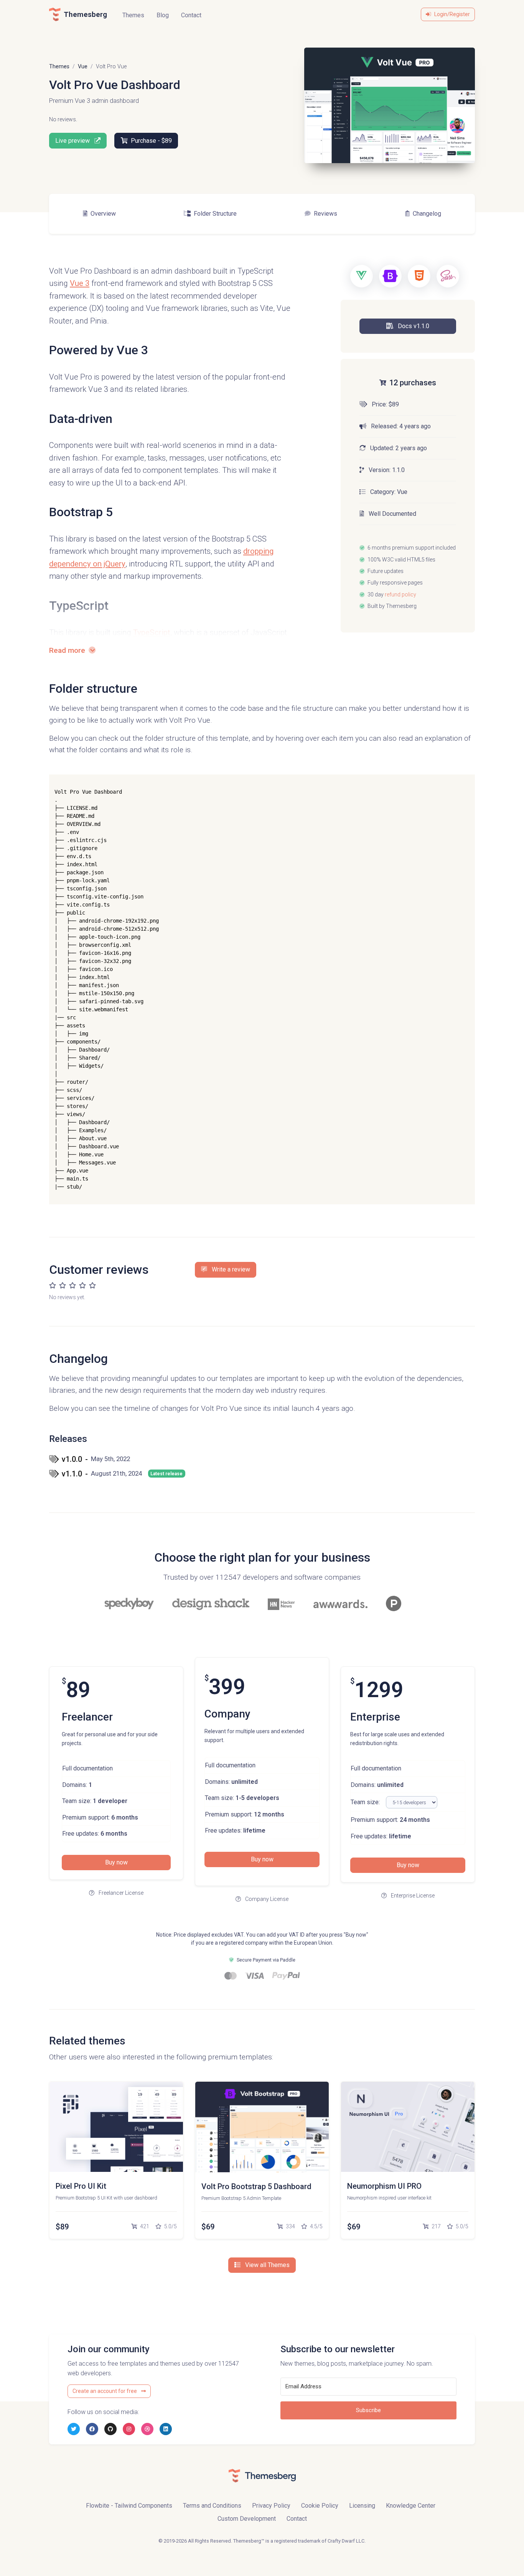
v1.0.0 (96, 1459)
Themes (133, 15)
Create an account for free (105, 2391)
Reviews (325, 214)
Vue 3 (80, 283)
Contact (191, 15)
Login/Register (452, 14)
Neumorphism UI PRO (384, 2186)
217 (436, 2226)
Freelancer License (120, 1893)
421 (144, 2226)
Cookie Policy (320, 2506)
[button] (408, 326)
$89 (62, 2227)
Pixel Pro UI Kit (81, 2186)
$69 (208, 2227)
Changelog (427, 214)
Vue (83, 67)
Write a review (230, 1269)
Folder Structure (215, 214)
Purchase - (151, 141)
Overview (103, 214)
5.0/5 (170, 2226)
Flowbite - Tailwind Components (129, 2506)
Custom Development (247, 2519)
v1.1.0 (122, 1474)
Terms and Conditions (212, 2506)
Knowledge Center (411, 2506)
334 (290, 2226)
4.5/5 (316, 2226)
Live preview (73, 141)
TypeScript (152, 632)
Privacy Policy (271, 2506)
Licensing (362, 2506)
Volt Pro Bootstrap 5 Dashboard (256, 2186)
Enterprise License (412, 1896)
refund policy (400, 594)
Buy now (116, 1862)
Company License (266, 1899)
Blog (163, 15)
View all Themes (267, 2265)
